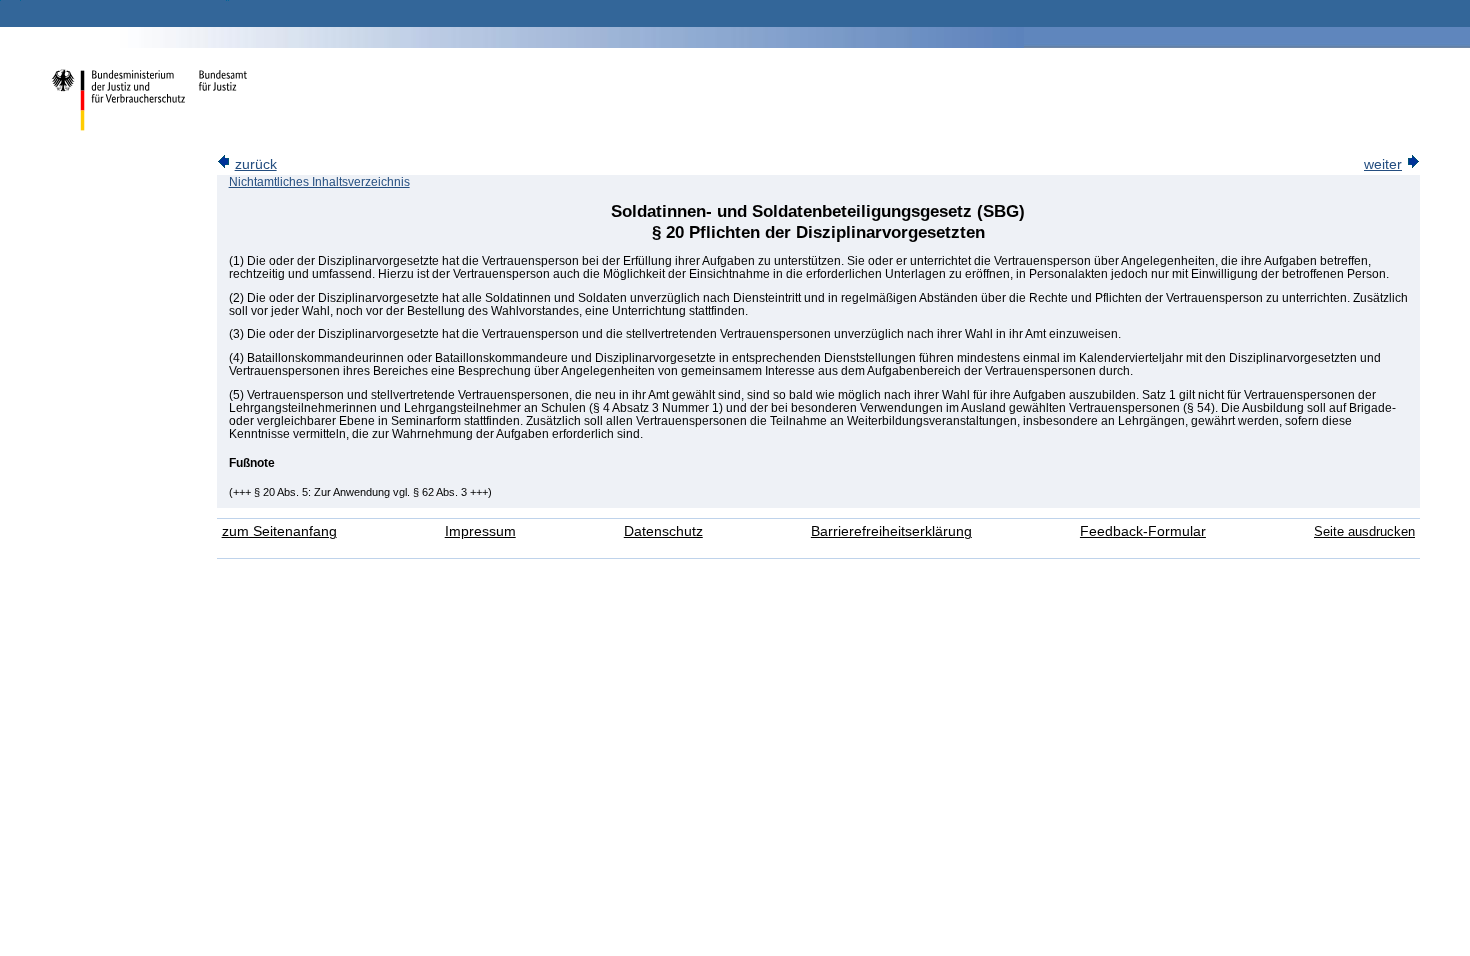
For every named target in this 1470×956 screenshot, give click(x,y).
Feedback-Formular (1143, 531)
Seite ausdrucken (1364, 531)
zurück (256, 164)
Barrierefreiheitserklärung (891, 531)
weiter (1383, 164)
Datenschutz (663, 531)
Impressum (480, 531)
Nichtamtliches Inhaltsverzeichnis (319, 182)
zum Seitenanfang (279, 531)
